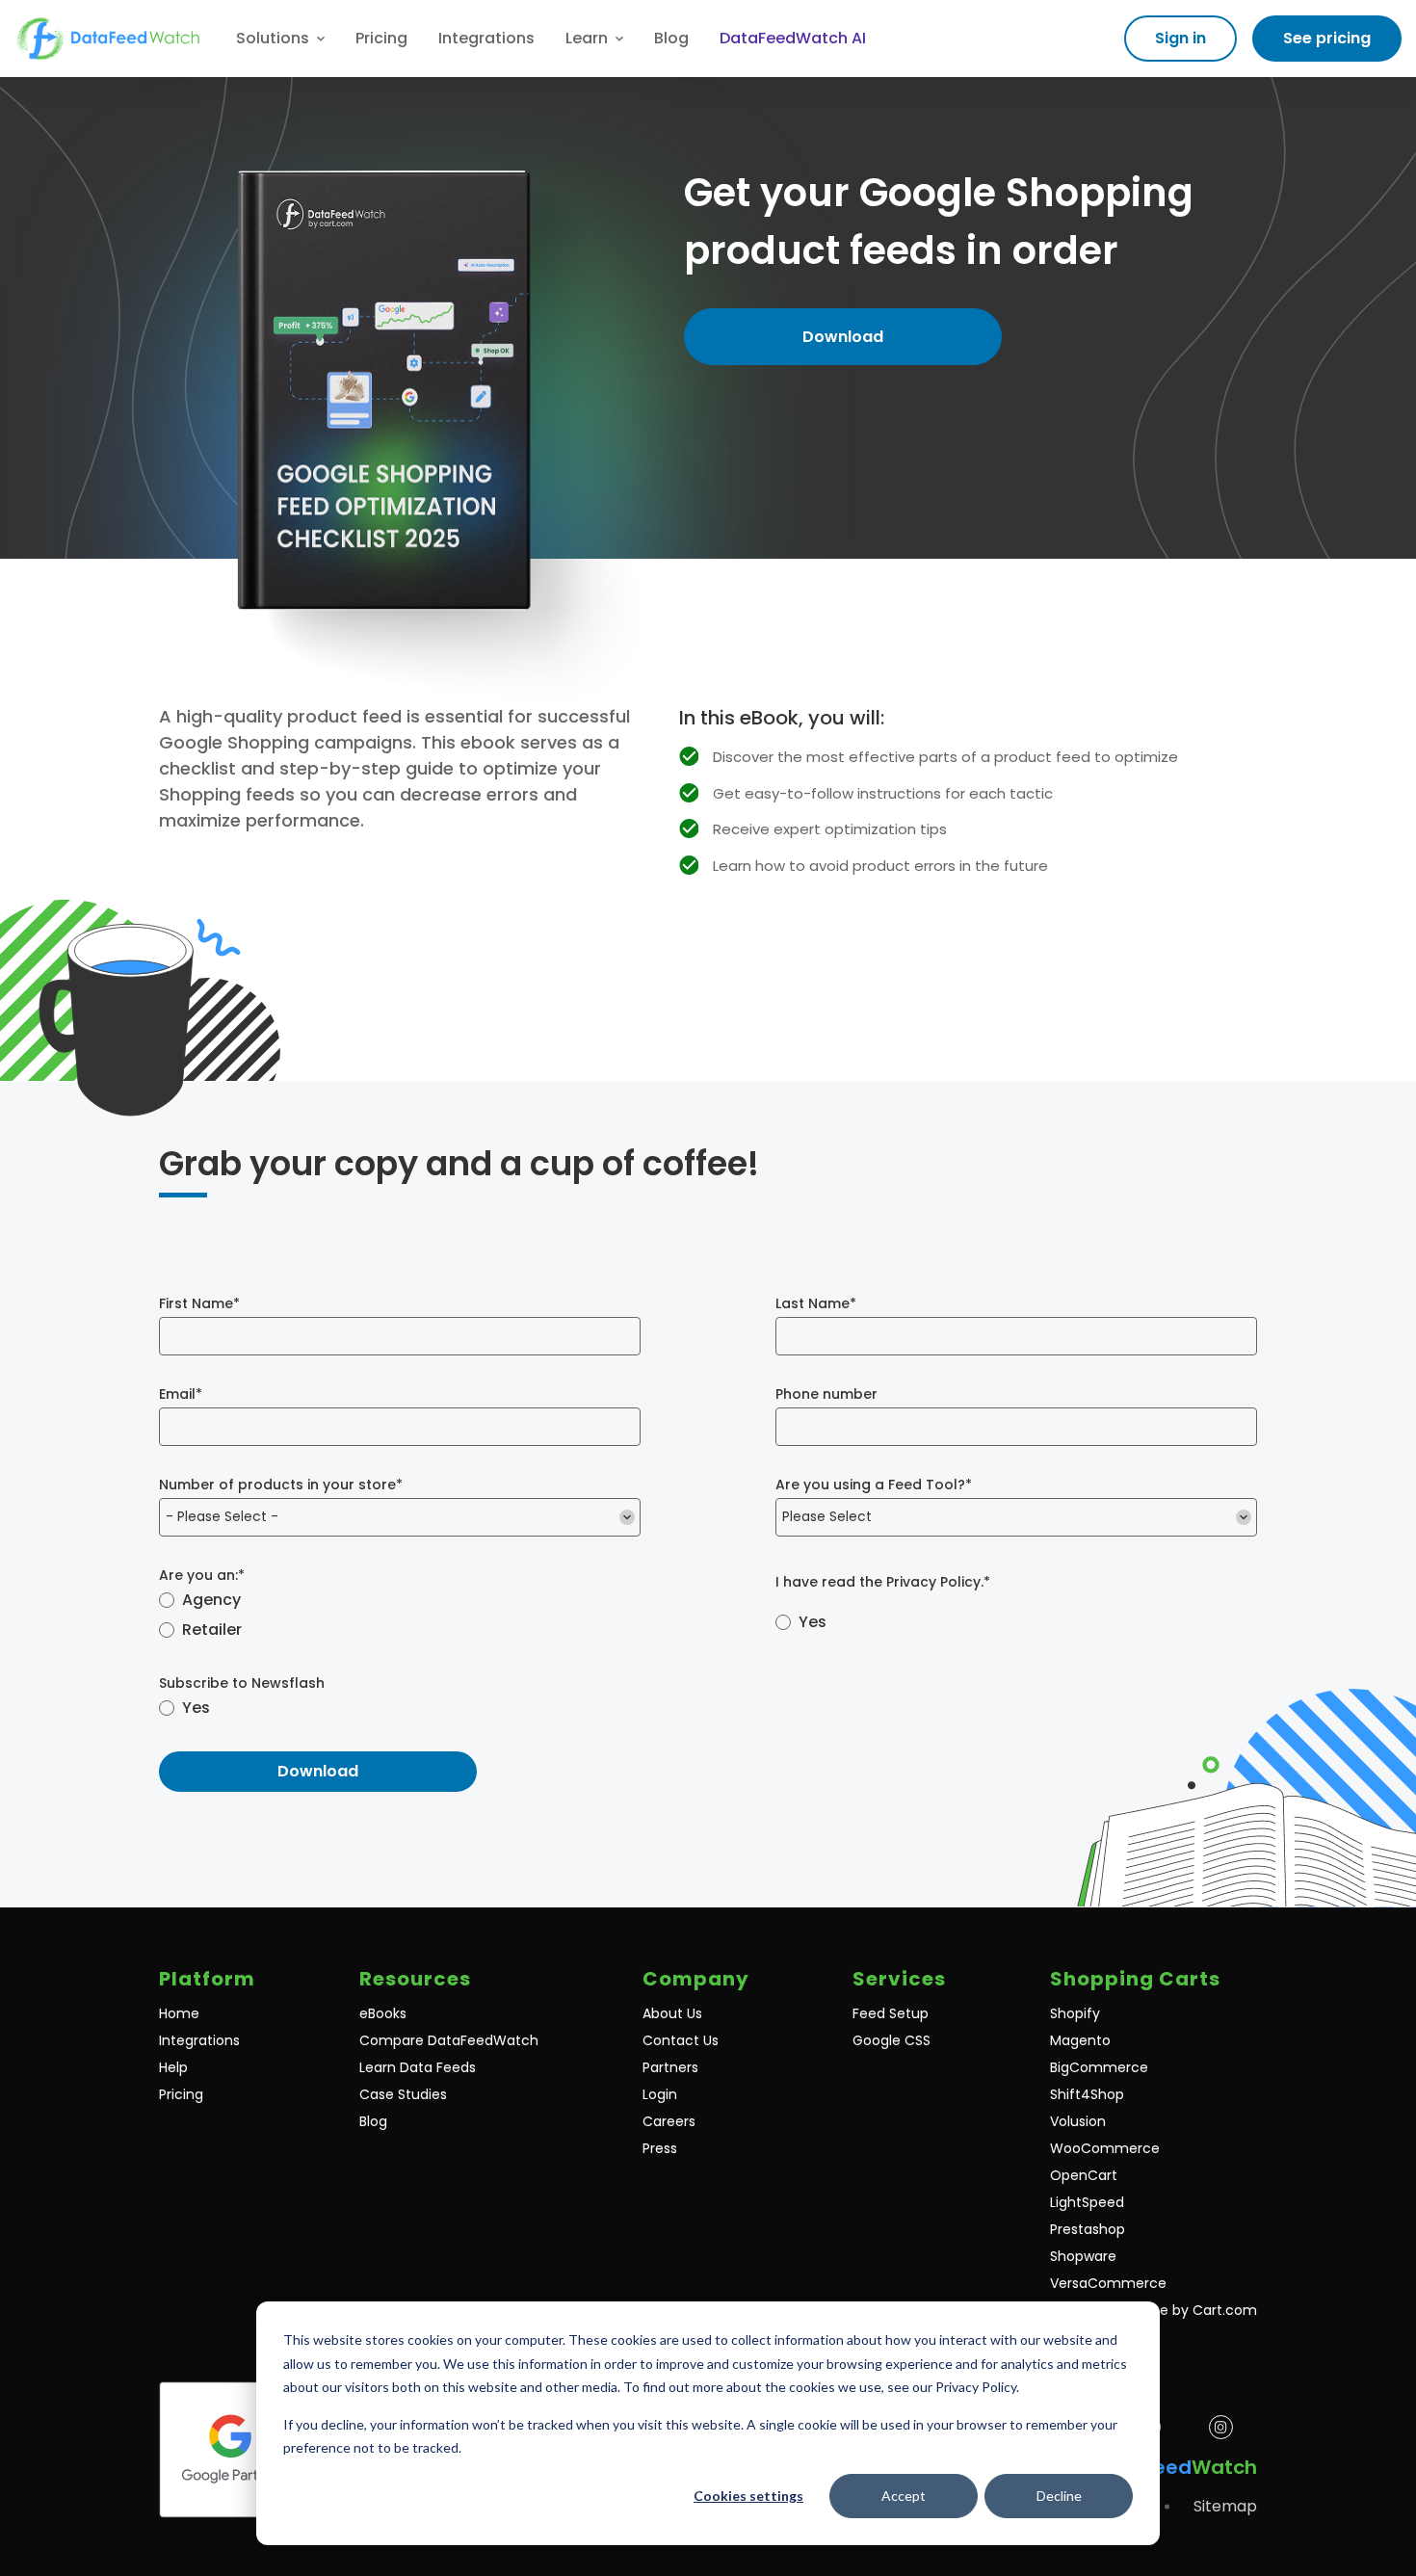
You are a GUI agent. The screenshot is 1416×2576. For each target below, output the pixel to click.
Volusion (1078, 2121)
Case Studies (403, 2094)
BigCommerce (1099, 2067)
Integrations (486, 38)
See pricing (1327, 38)
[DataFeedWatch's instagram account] (1221, 2427)
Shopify (1075, 2013)
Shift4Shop (1087, 2094)
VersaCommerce (1108, 2283)
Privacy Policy (933, 1582)
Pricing (381, 38)
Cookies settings (748, 2496)
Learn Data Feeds (418, 2067)
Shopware (1083, 2256)
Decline (1059, 2496)
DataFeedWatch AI (793, 38)
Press (660, 2148)
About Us (672, 2013)
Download (843, 337)
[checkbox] (400, 1617)
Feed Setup (891, 2013)
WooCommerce (1105, 2148)
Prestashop (1088, 2229)
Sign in (1180, 38)
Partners (670, 2067)
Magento (1080, 2040)
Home (179, 2013)
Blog (671, 38)
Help (173, 2067)
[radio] (400, 1602)
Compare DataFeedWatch (449, 2040)
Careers (669, 2121)
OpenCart (1084, 2175)
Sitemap (1225, 2506)
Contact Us (681, 2040)
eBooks (383, 2013)
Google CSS (892, 2040)
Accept (904, 2496)
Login (660, 2094)
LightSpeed (1087, 2202)
